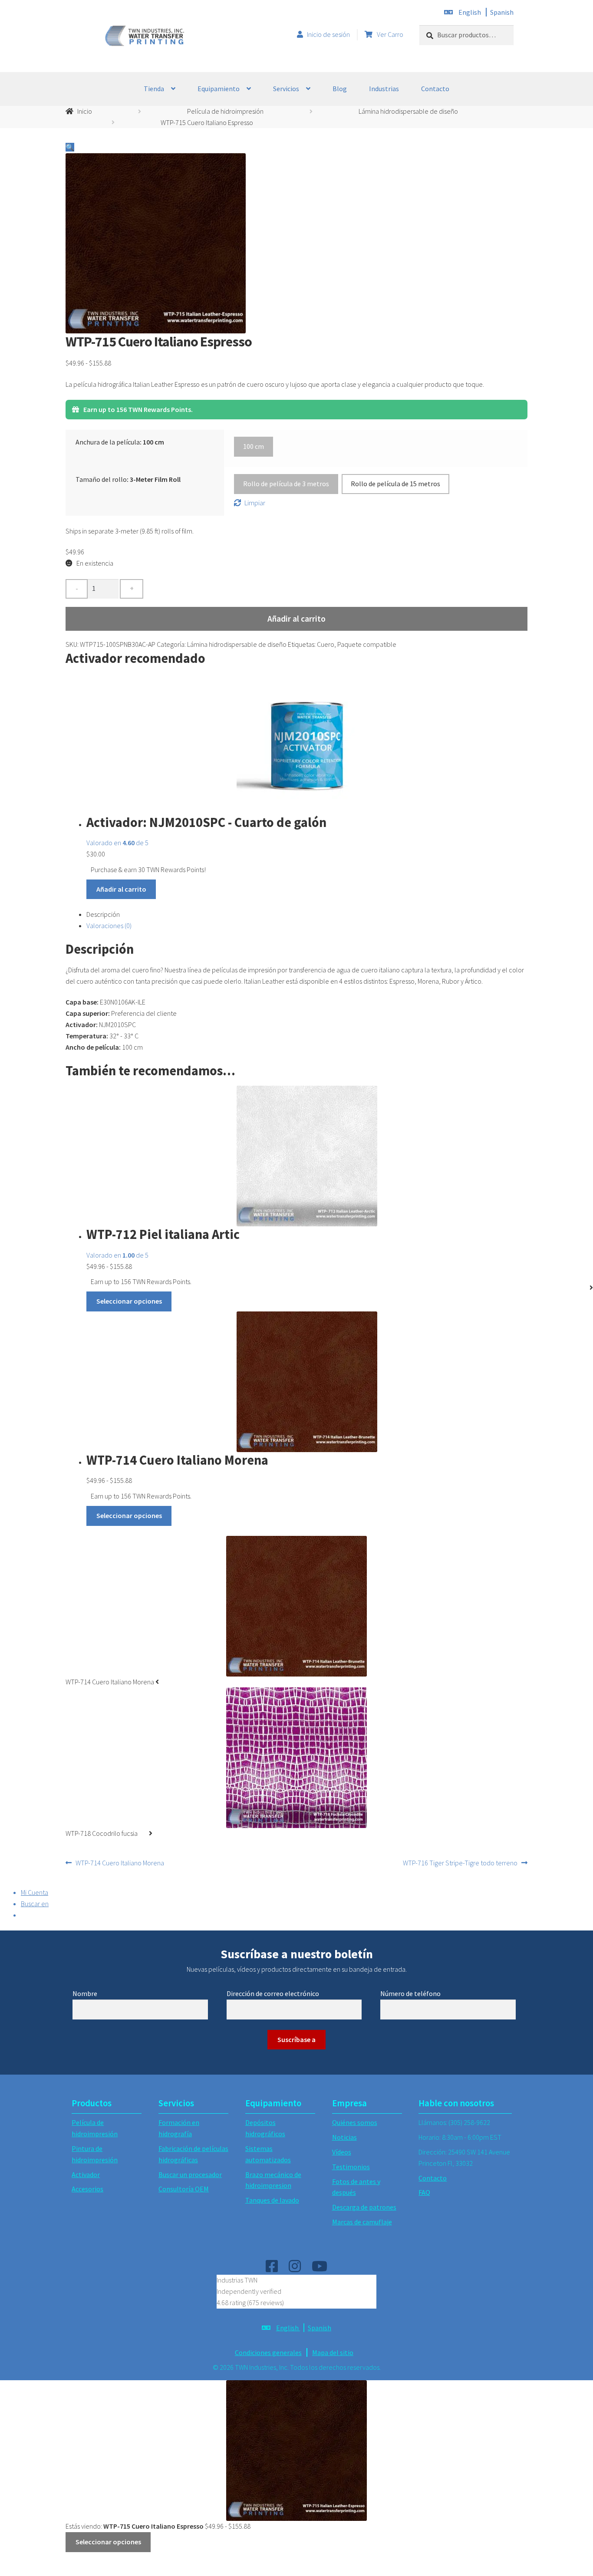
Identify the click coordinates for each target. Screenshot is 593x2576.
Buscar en (35, 1904)
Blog (340, 89)
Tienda (154, 89)
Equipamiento (219, 89)
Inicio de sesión (328, 34)
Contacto (435, 89)
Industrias (384, 89)
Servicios (286, 89)
